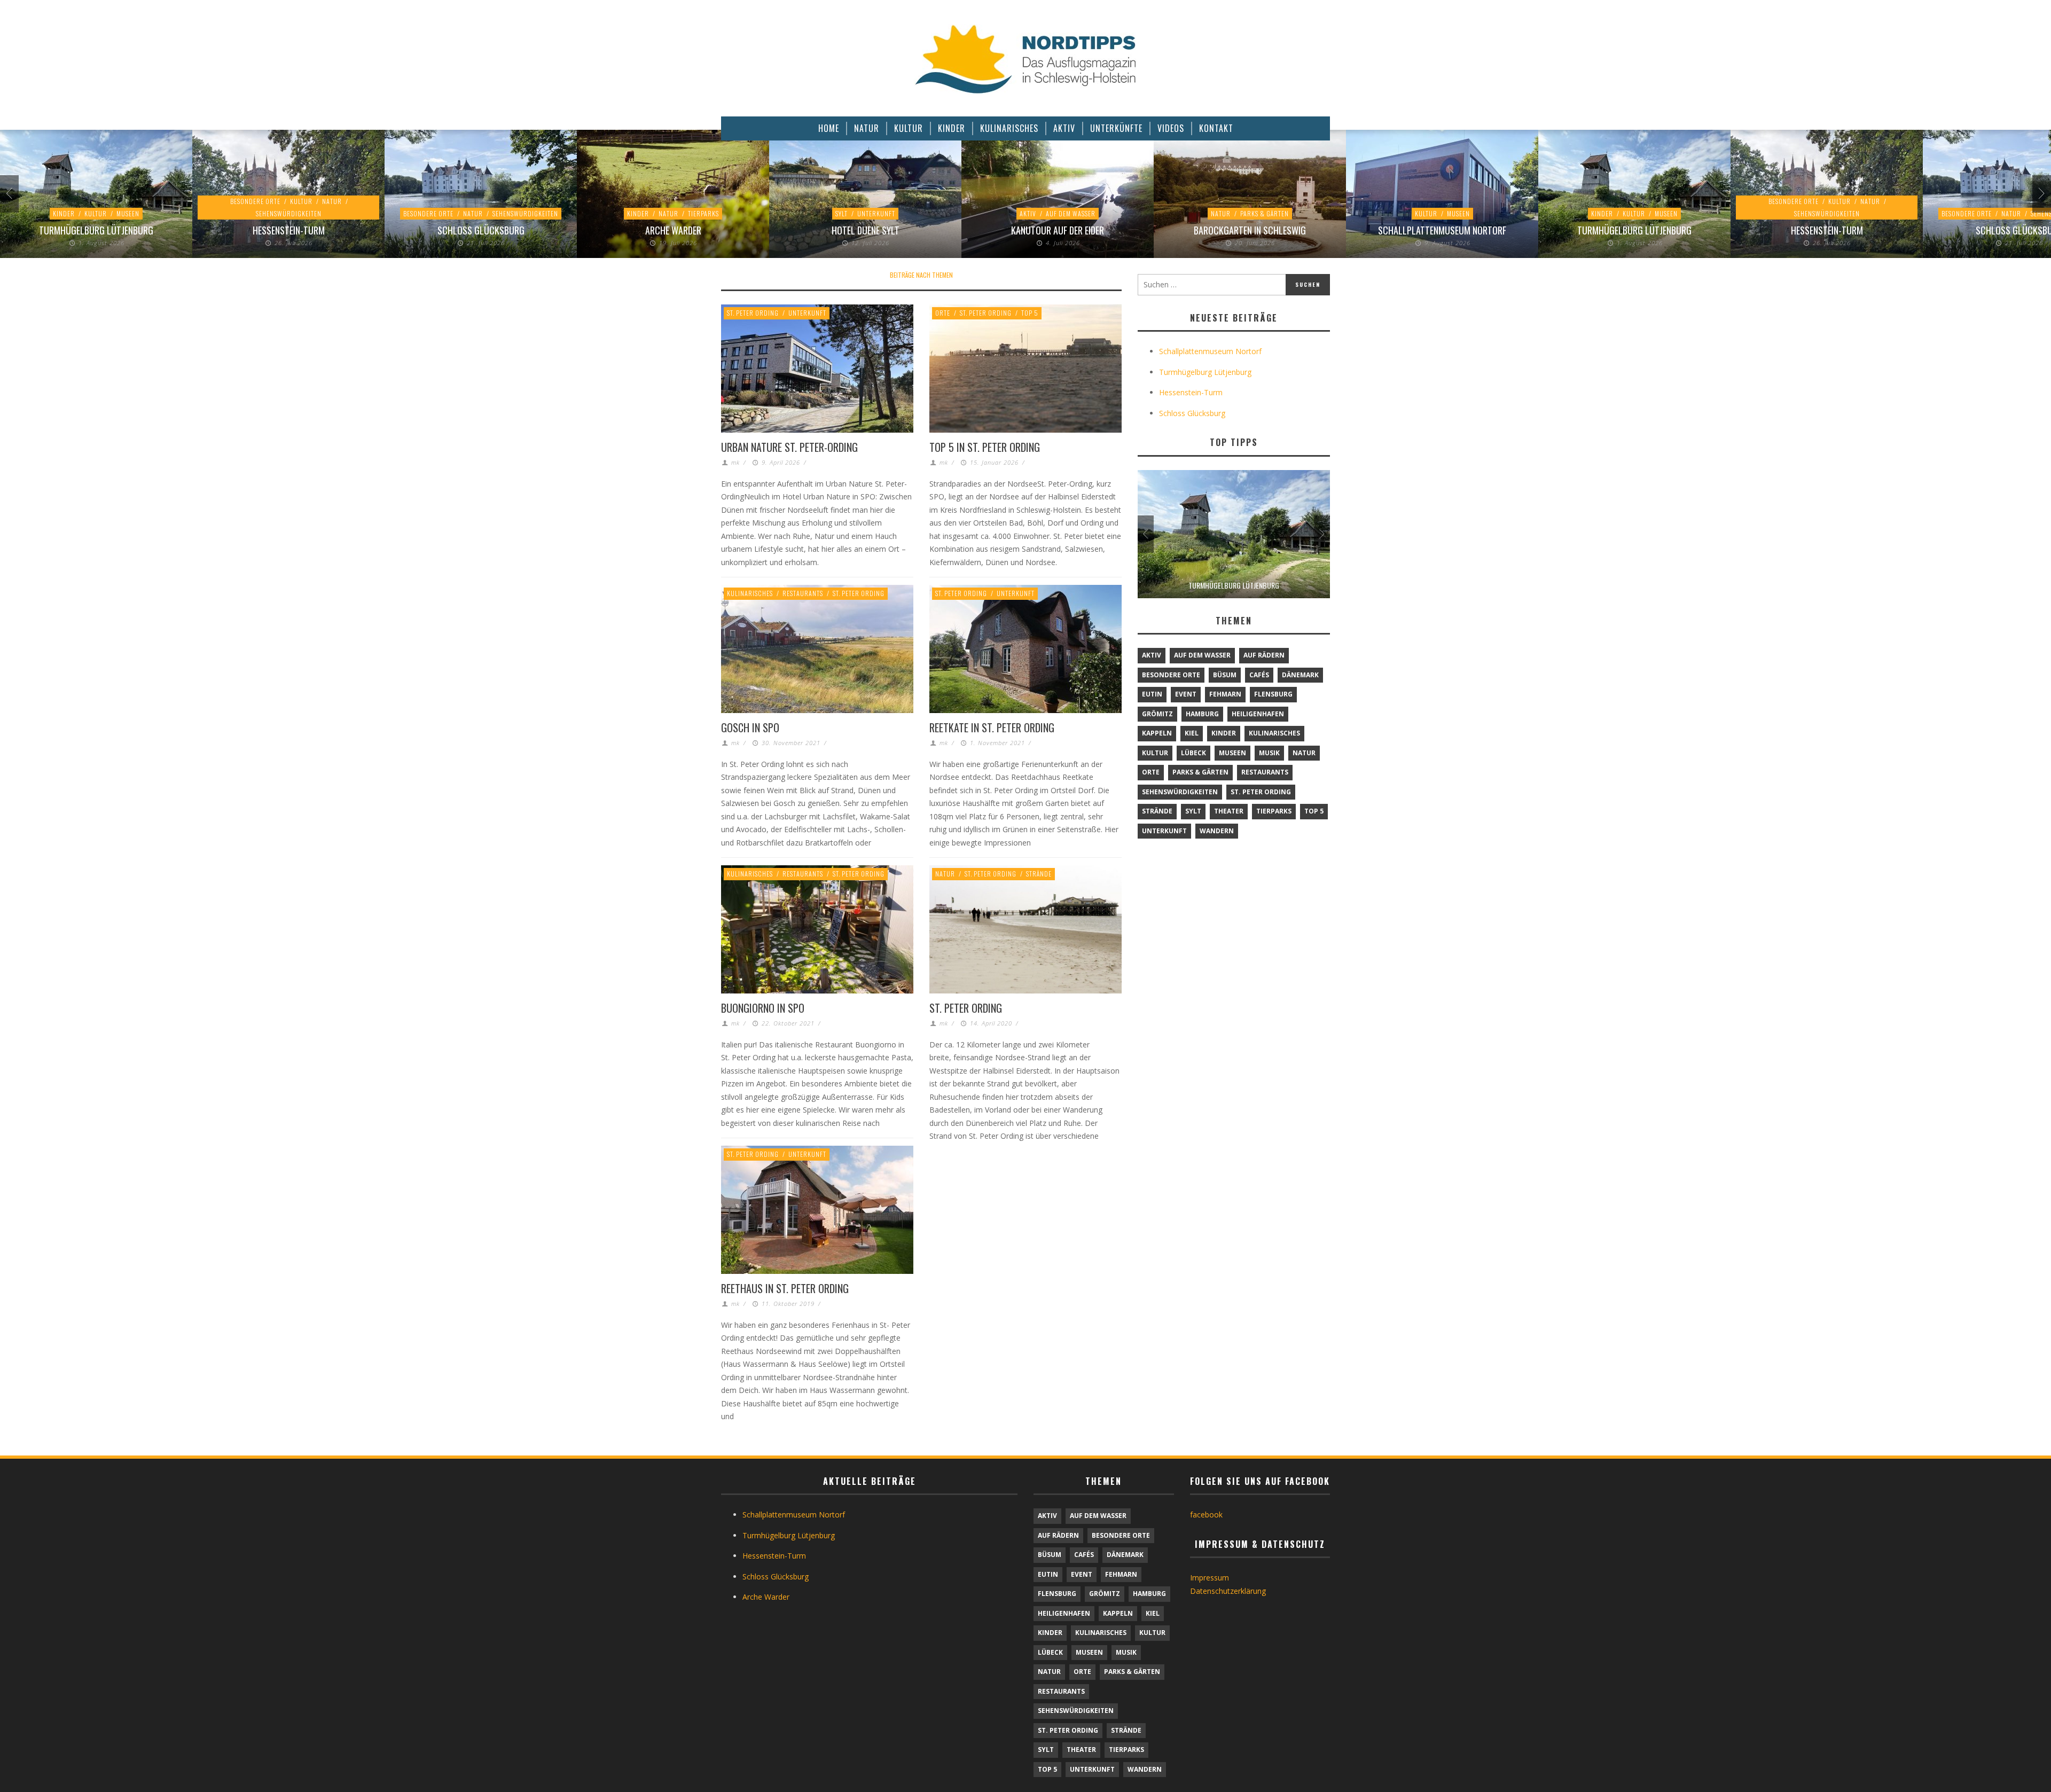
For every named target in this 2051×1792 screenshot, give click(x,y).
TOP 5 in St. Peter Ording (985, 447)
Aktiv (1028, 213)
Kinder (64, 213)
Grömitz (1157, 714)
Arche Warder (673, 230)
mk (735, 462)
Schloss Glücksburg (481, 230)
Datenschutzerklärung (1228, 1591)
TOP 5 (1030, 313)
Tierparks (703, 213)
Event (1186, 694)
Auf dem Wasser (1071, 213)
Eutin (1152, 694)
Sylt (841, 213)
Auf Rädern (1264, 655)
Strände (1039, 874)
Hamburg (1202, 714)
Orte (943, 313)
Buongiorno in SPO (763, 1008)
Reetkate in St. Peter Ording (992, 727)
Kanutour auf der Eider (1058, 230)
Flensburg (1273, 694)
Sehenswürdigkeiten (289, 213)
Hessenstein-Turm (289, 230)
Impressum (1210, 1578)
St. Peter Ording (753, 313)
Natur (332, 201)
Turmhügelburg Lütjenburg (96, 230)
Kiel (1192, 733)
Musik (1269, 753)
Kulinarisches (750, 593)
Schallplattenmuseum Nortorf (1442, 230)
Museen (128, 213)
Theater (1229, 811)
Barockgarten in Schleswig (1250, 230)
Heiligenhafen (1258, 714)
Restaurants (803, 593)
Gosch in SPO (750, 727)
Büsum (1225, 675)
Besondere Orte (255, 201)
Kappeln (1157, 733)
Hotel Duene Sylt (866, 230)
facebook (1206, 1515)
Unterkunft (876, 213)
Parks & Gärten (1265, 213)
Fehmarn (1225, 694)
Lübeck (1193, 753)
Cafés (1259, 675)
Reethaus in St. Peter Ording (785, 1288)
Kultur (96, 213)
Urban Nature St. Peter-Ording (789, 447)
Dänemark (1300, 675)
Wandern (1217, 831)
